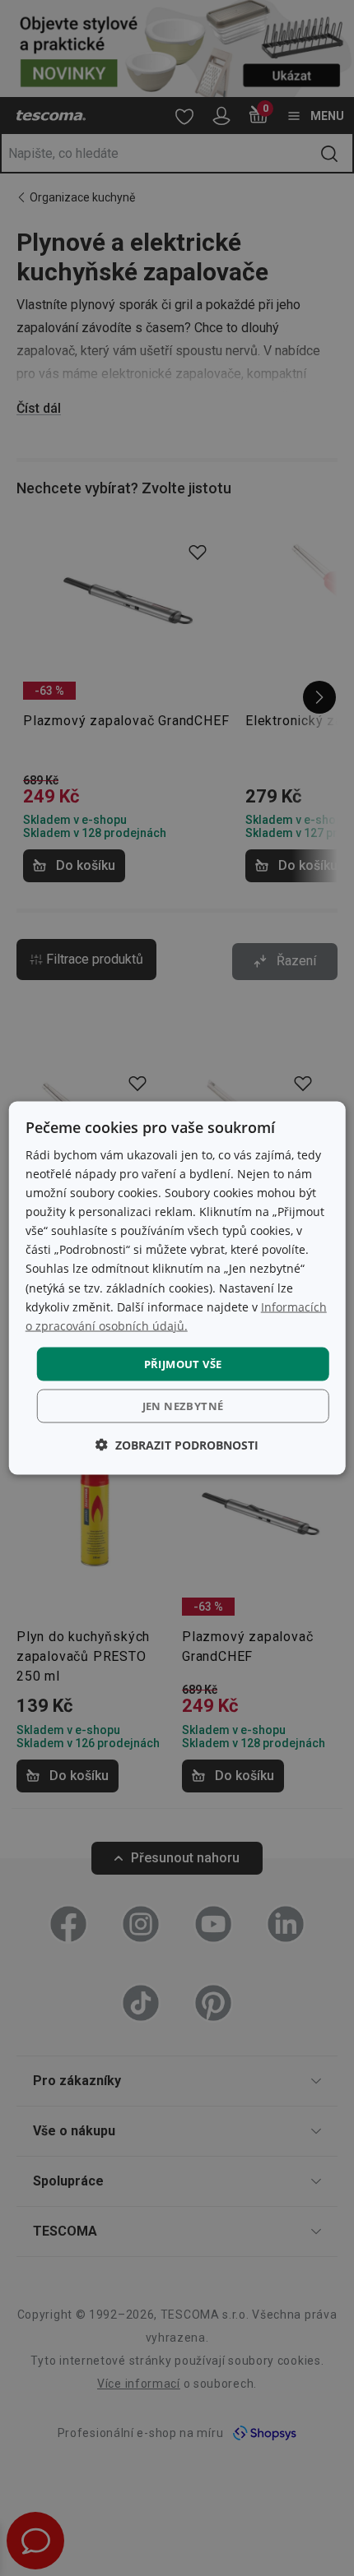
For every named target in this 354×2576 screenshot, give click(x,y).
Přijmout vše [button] (183, 1363)
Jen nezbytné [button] (183, 1406)
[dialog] (177, 1288)
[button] (177, 1445)
